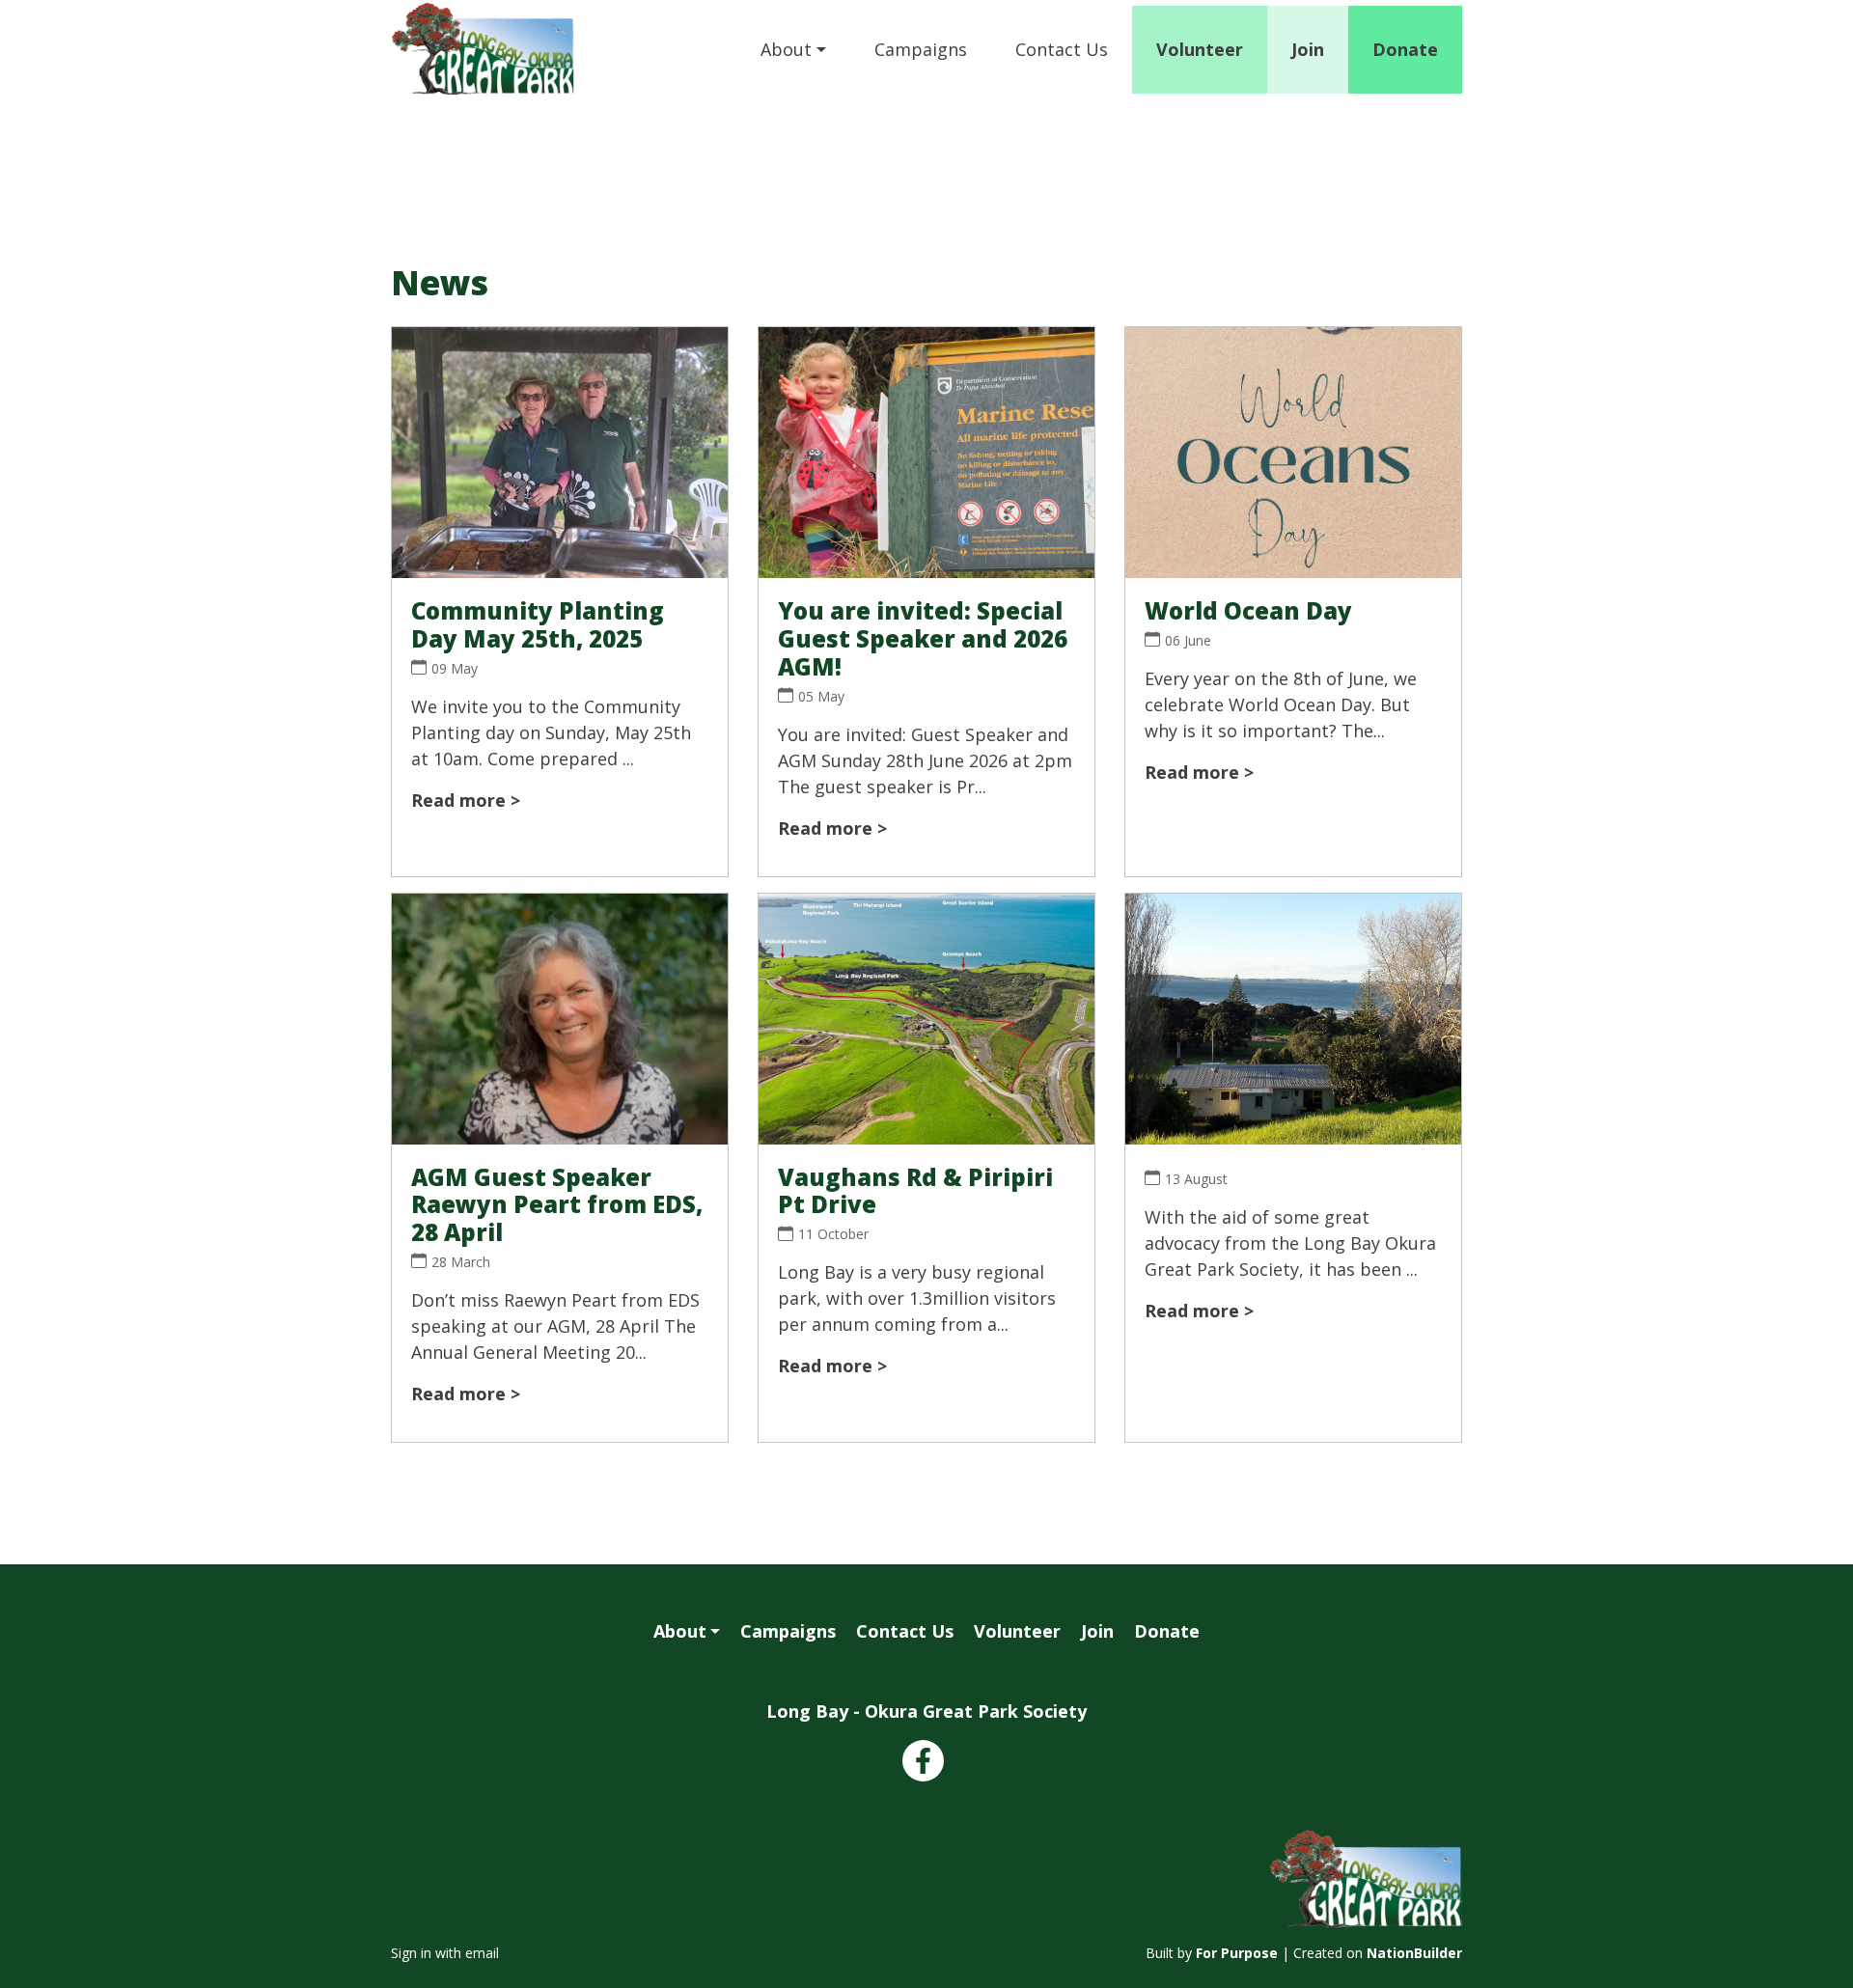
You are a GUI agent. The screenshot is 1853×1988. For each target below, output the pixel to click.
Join (1308, 49)
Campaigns (921, 49)
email (482, 1953)
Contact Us (1062, 49)
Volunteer (1200, 49)
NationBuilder (1414, 1953)
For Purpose (1237, 1953)
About (786, 49)
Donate (1405, 49)
